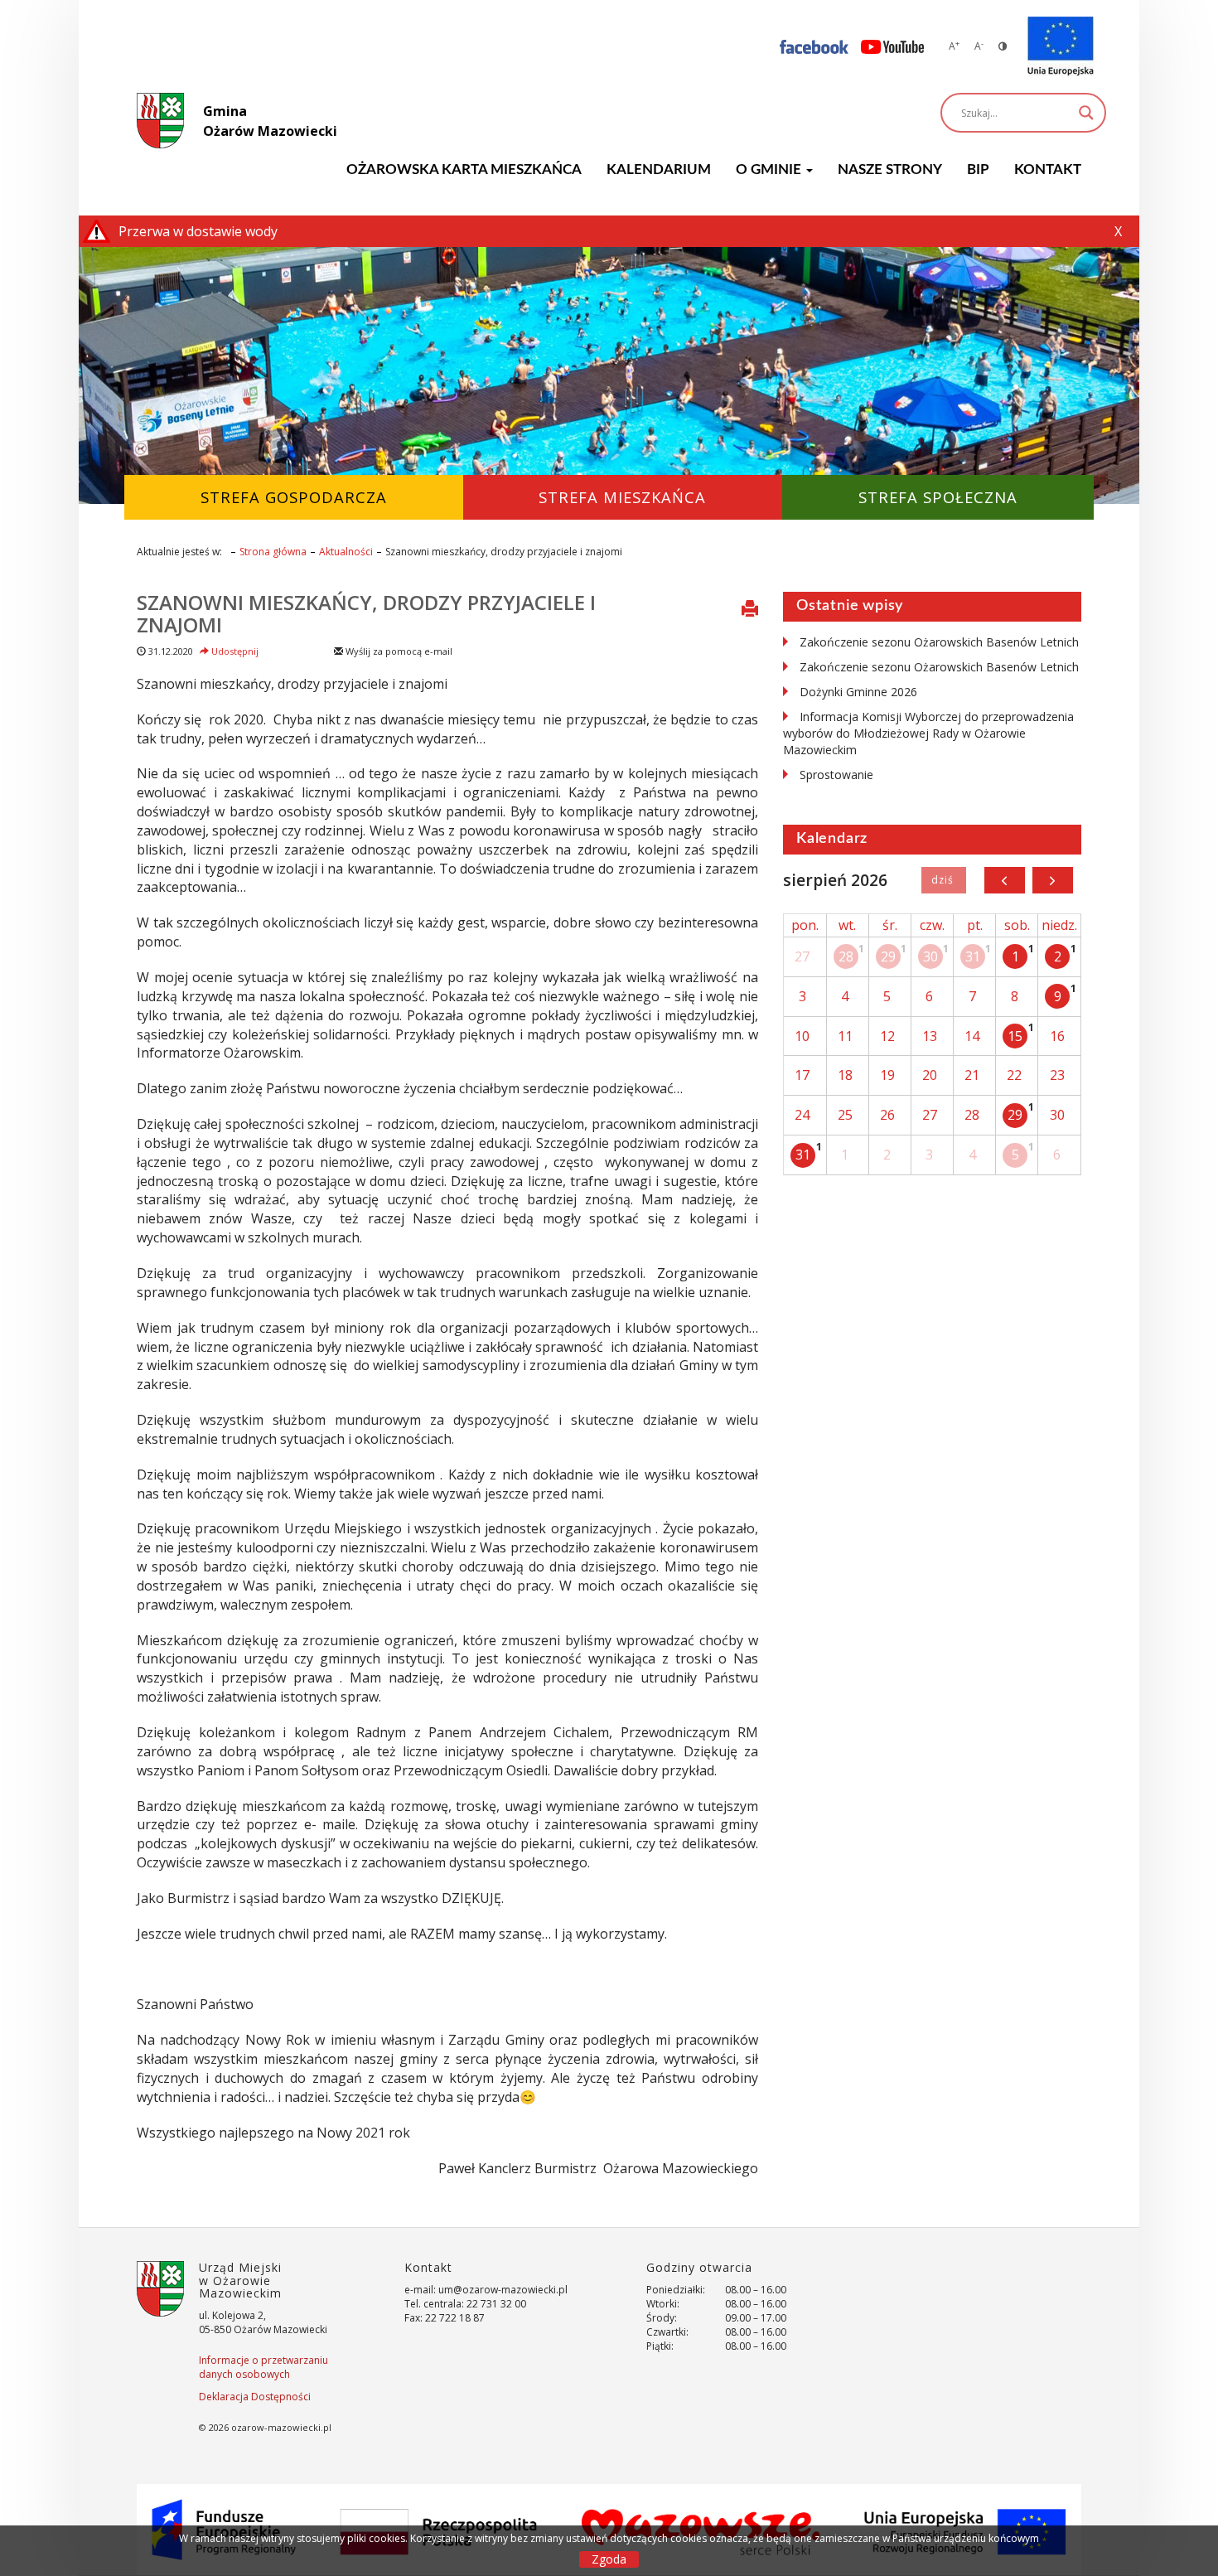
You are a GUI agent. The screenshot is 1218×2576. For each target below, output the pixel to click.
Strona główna (273, 552)
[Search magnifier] (1086, 113)
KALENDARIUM (659, 169)
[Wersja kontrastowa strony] (1003, 46)
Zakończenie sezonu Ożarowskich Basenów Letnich (939, 642)
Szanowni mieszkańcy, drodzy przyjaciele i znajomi (366, 613)
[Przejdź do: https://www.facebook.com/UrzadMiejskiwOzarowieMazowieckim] (814, 46)
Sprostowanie (836, 775)
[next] (1053, 880)
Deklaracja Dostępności (255, 2397)
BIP (978, 169)
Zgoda (609, 2559)
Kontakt (1048, 169)
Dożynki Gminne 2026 (858, 692)
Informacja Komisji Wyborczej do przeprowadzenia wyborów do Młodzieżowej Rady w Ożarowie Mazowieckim (928, 733)
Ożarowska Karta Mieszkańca (464, 169)
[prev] (1005, 880)
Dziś (943, 880)
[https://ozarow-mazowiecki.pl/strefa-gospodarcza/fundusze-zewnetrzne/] (1061, 46)
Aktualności (346, 552)
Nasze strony (890, 169)
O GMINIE (770, 169)
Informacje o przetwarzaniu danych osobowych (263, 2367)
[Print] (750, 610)
